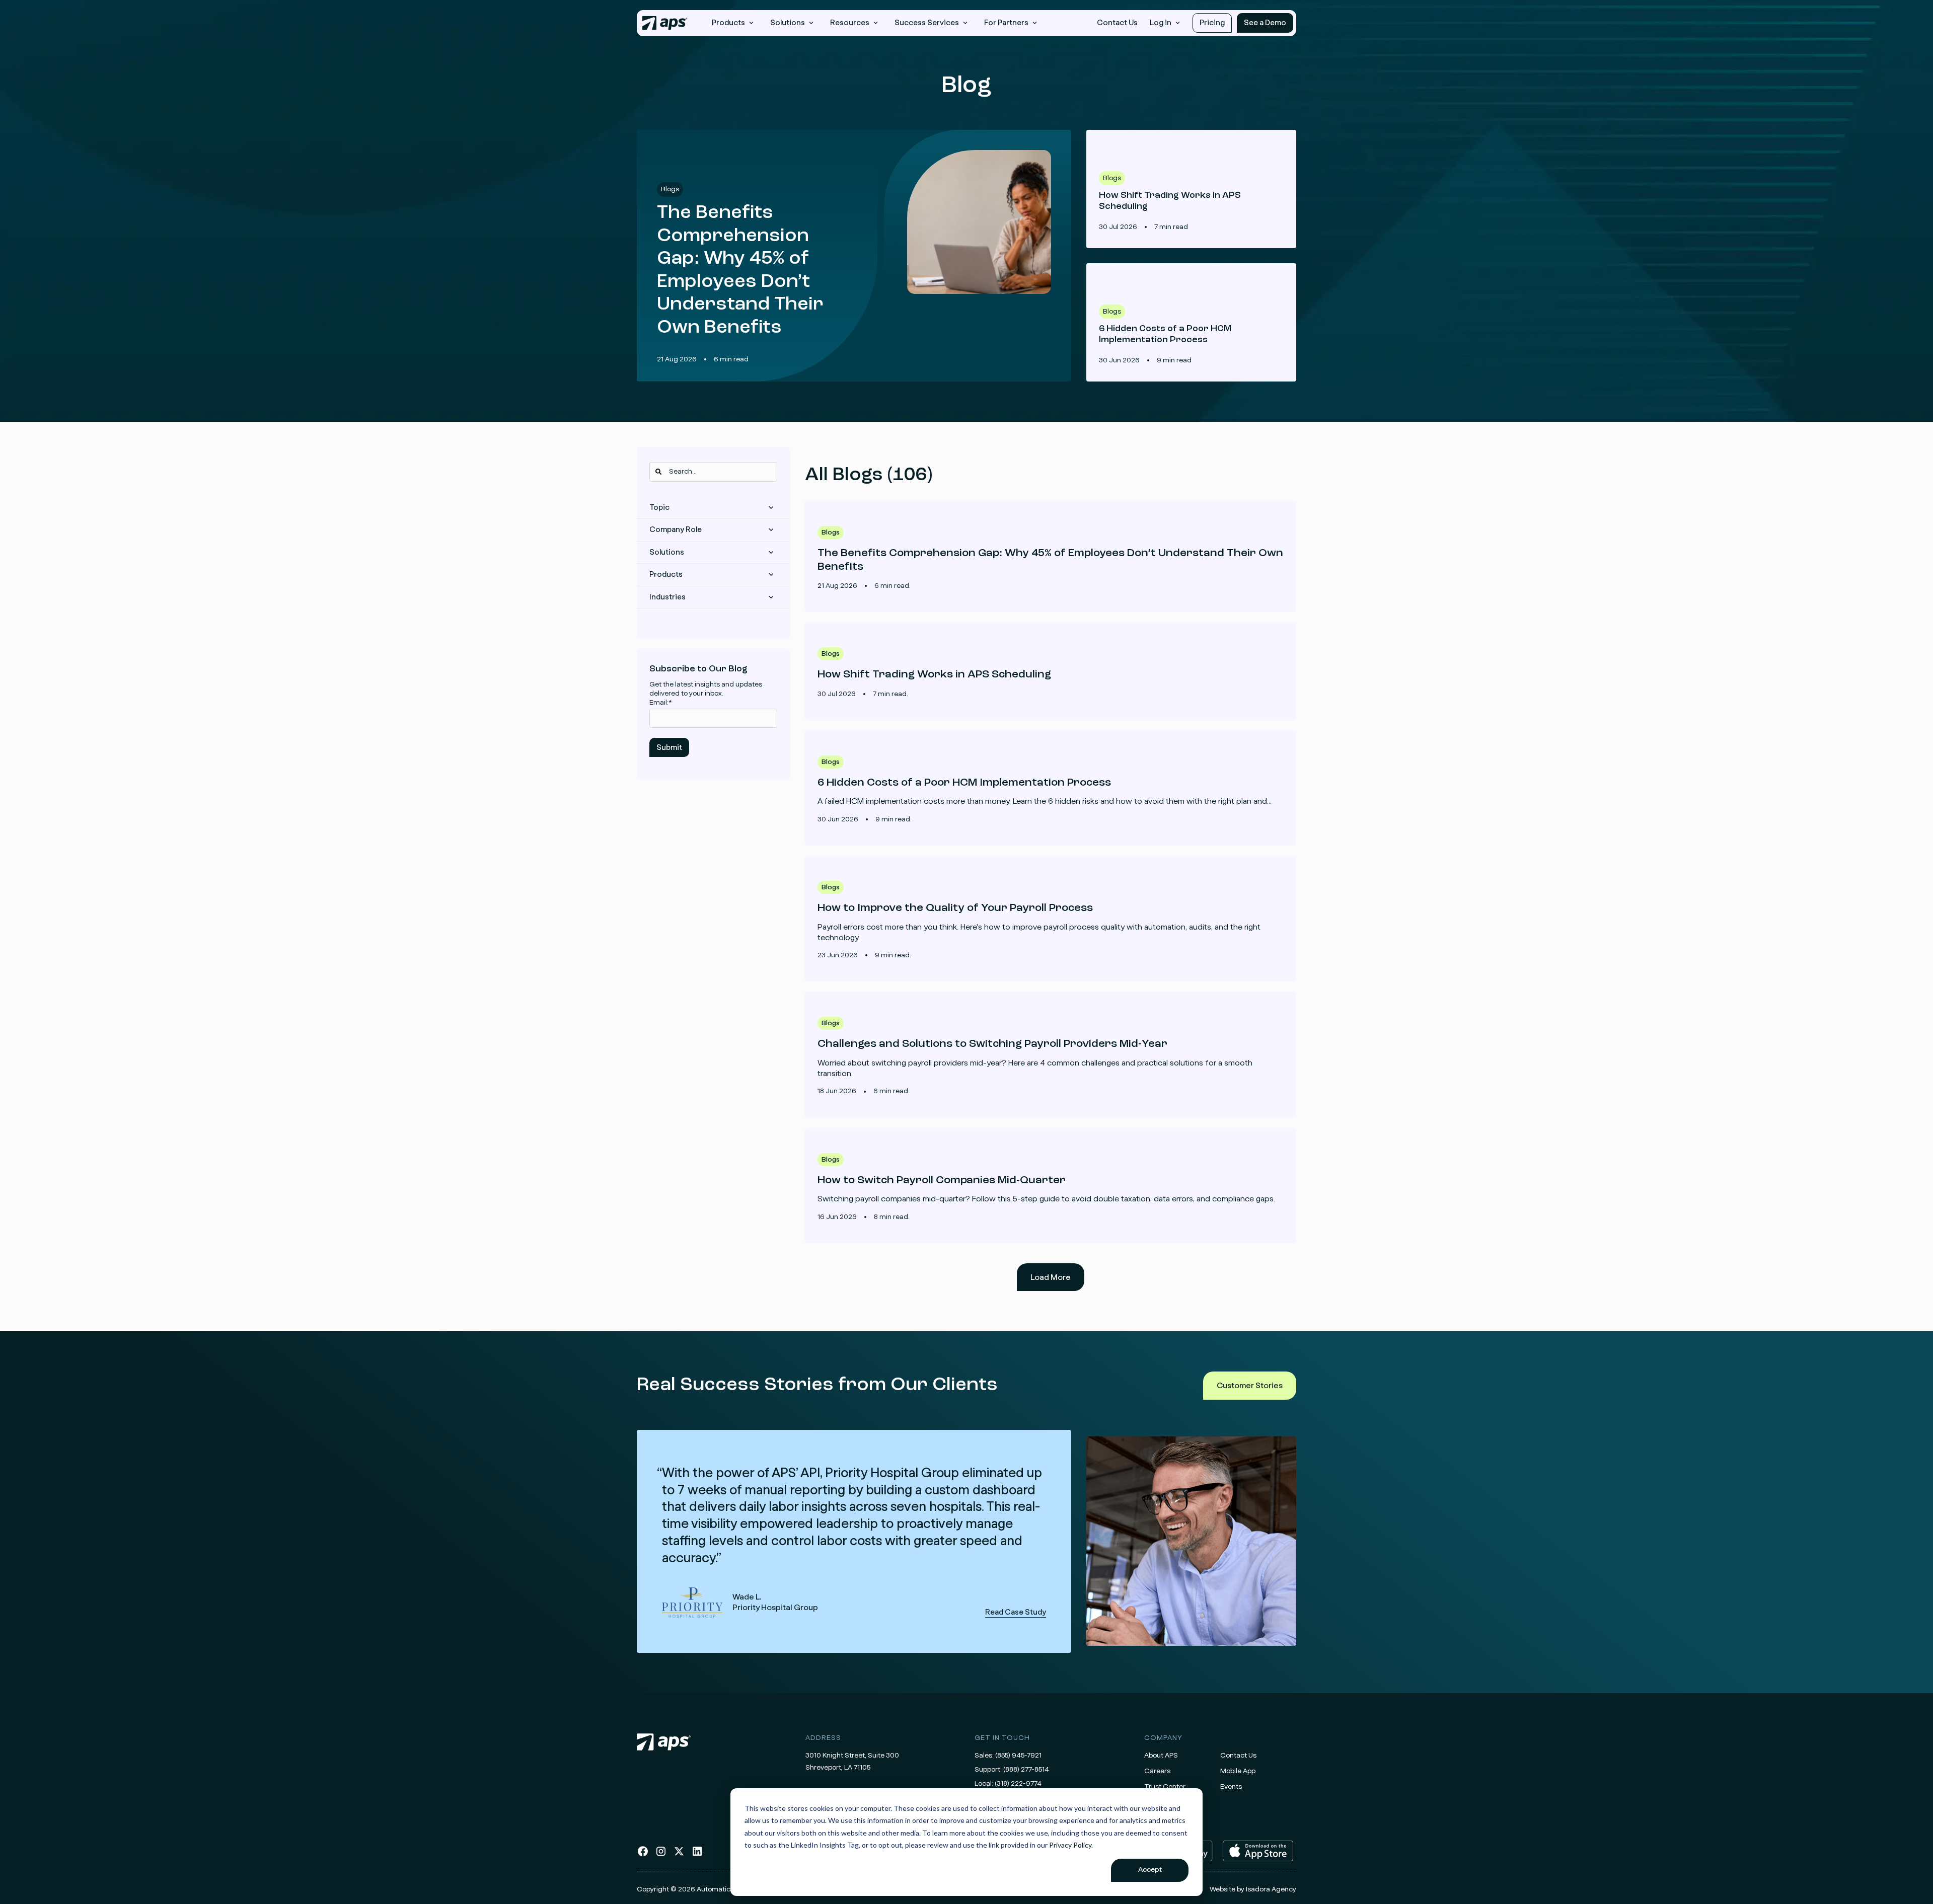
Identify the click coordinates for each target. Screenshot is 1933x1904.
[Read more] (1051, 556)
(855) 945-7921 (1018, 1756)
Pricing (1212, 23)
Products (666, 575)
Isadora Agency (1271, 1889)
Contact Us (1117, 23)
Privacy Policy (1070, 1845)
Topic (659, 508)
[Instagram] (661, 1855)
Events (1231, 1787)
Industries (667, 597)
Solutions (667, 552)
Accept (1150, 1870)
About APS (1161, 1756)
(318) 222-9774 (1018, 1784)
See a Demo (1265, 23)
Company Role (676, 530)
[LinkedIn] (697, 1855)
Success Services (927, 23)
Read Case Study (854, 1541)
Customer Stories (1250, 1386)
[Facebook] (643, 1855)
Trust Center (1165, 1787)
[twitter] (679, 1855)
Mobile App (1238, 1771)
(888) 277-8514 (1026, 1770)
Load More (1051, 1277)
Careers (1157, 1771)
